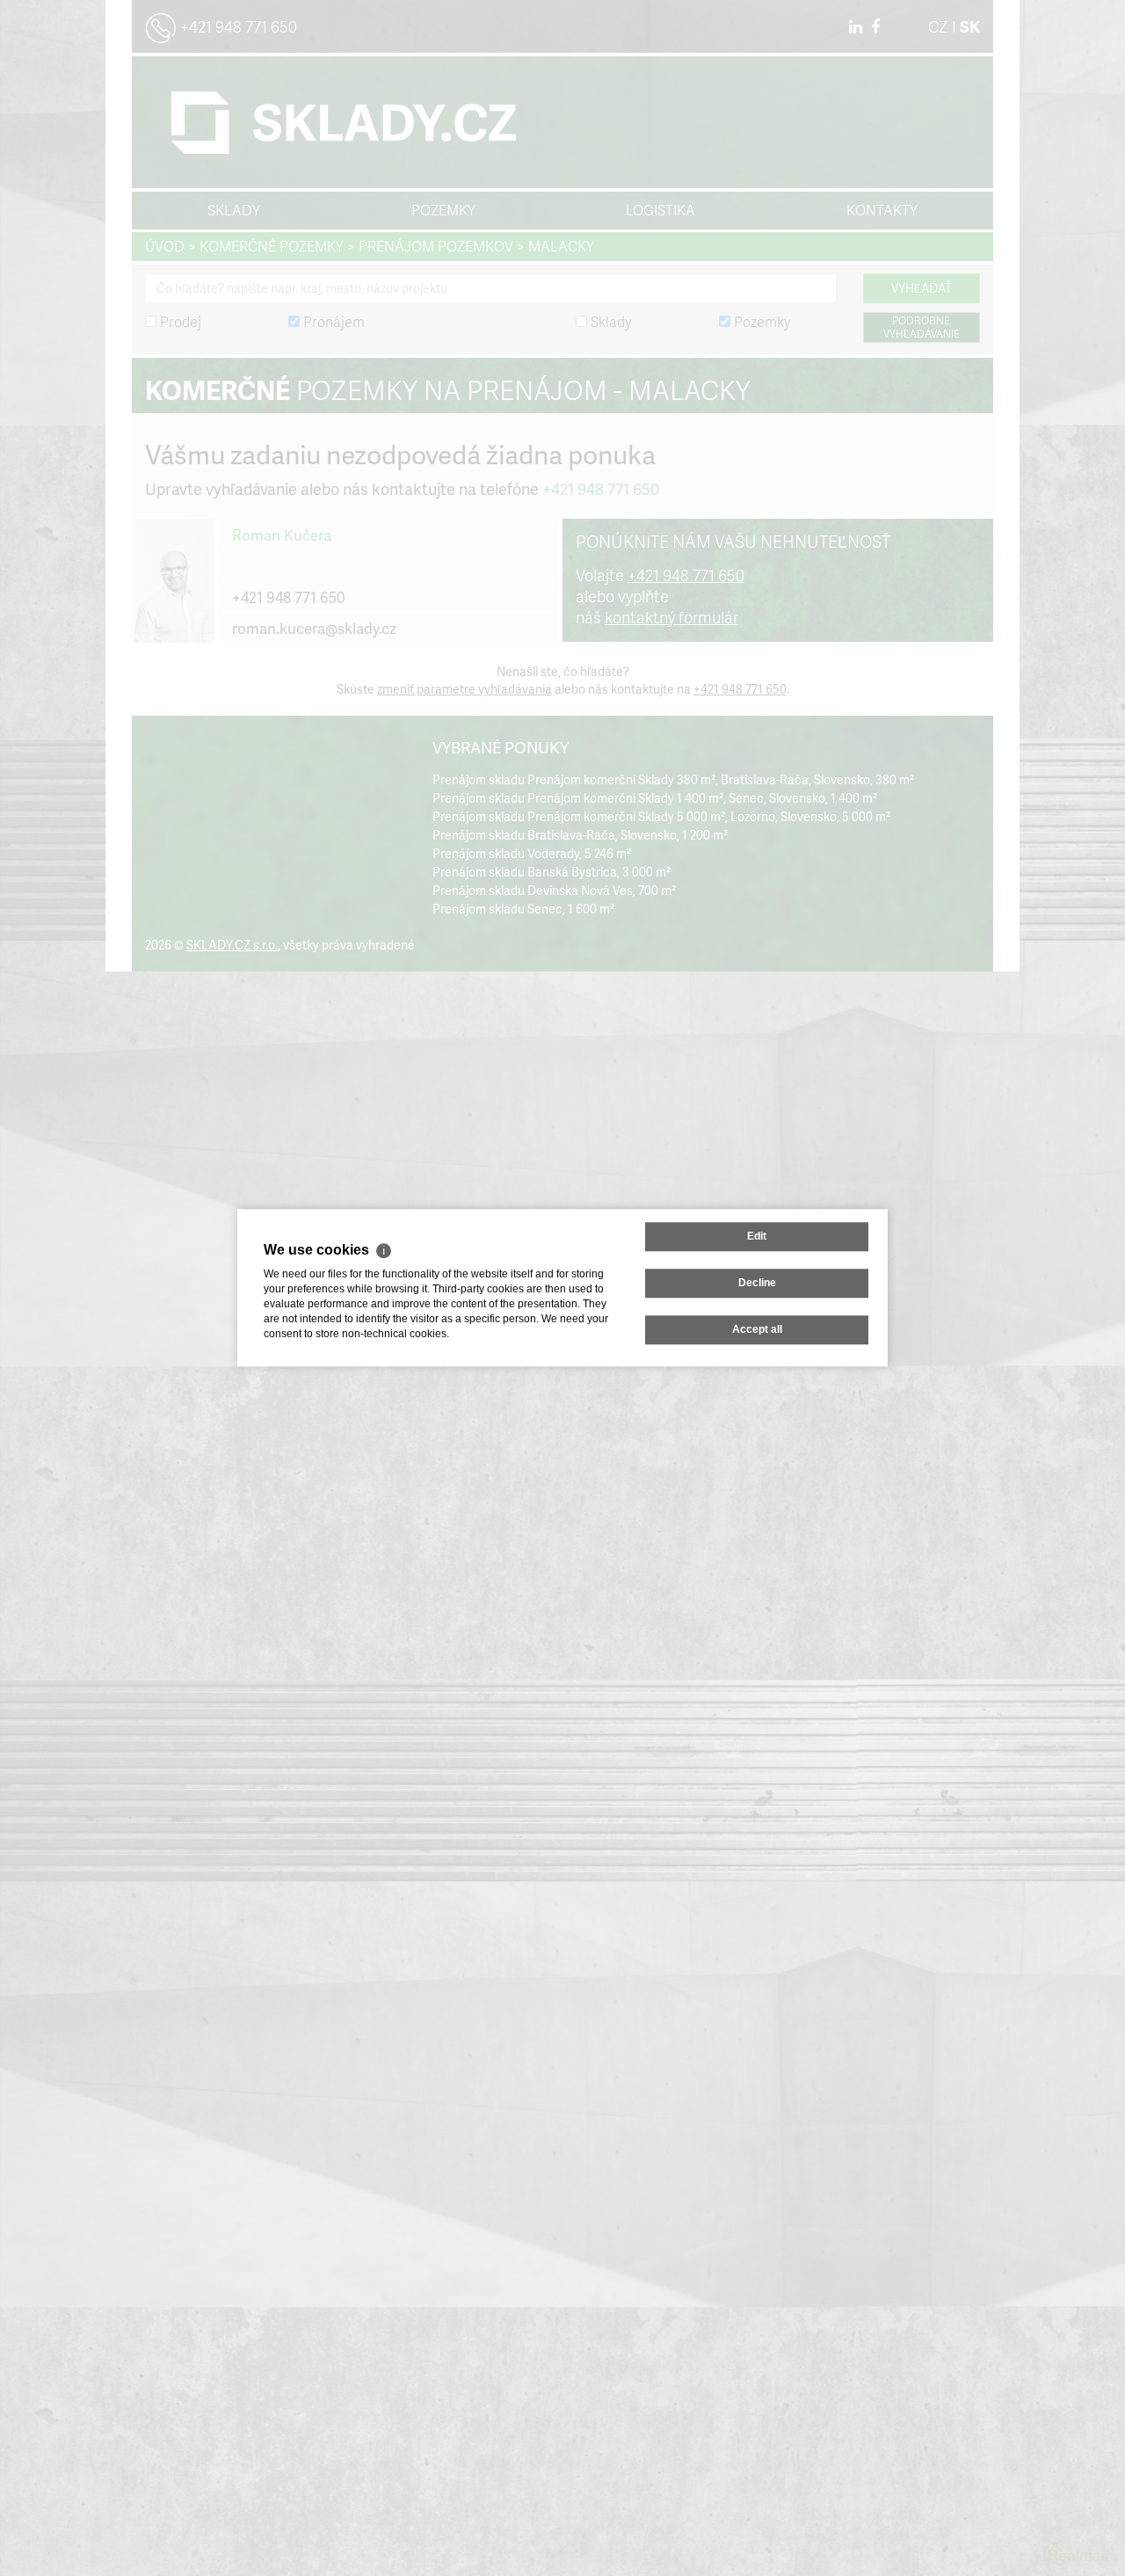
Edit (757, 1236)
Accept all (757, 1330)
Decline (757, 1283)
